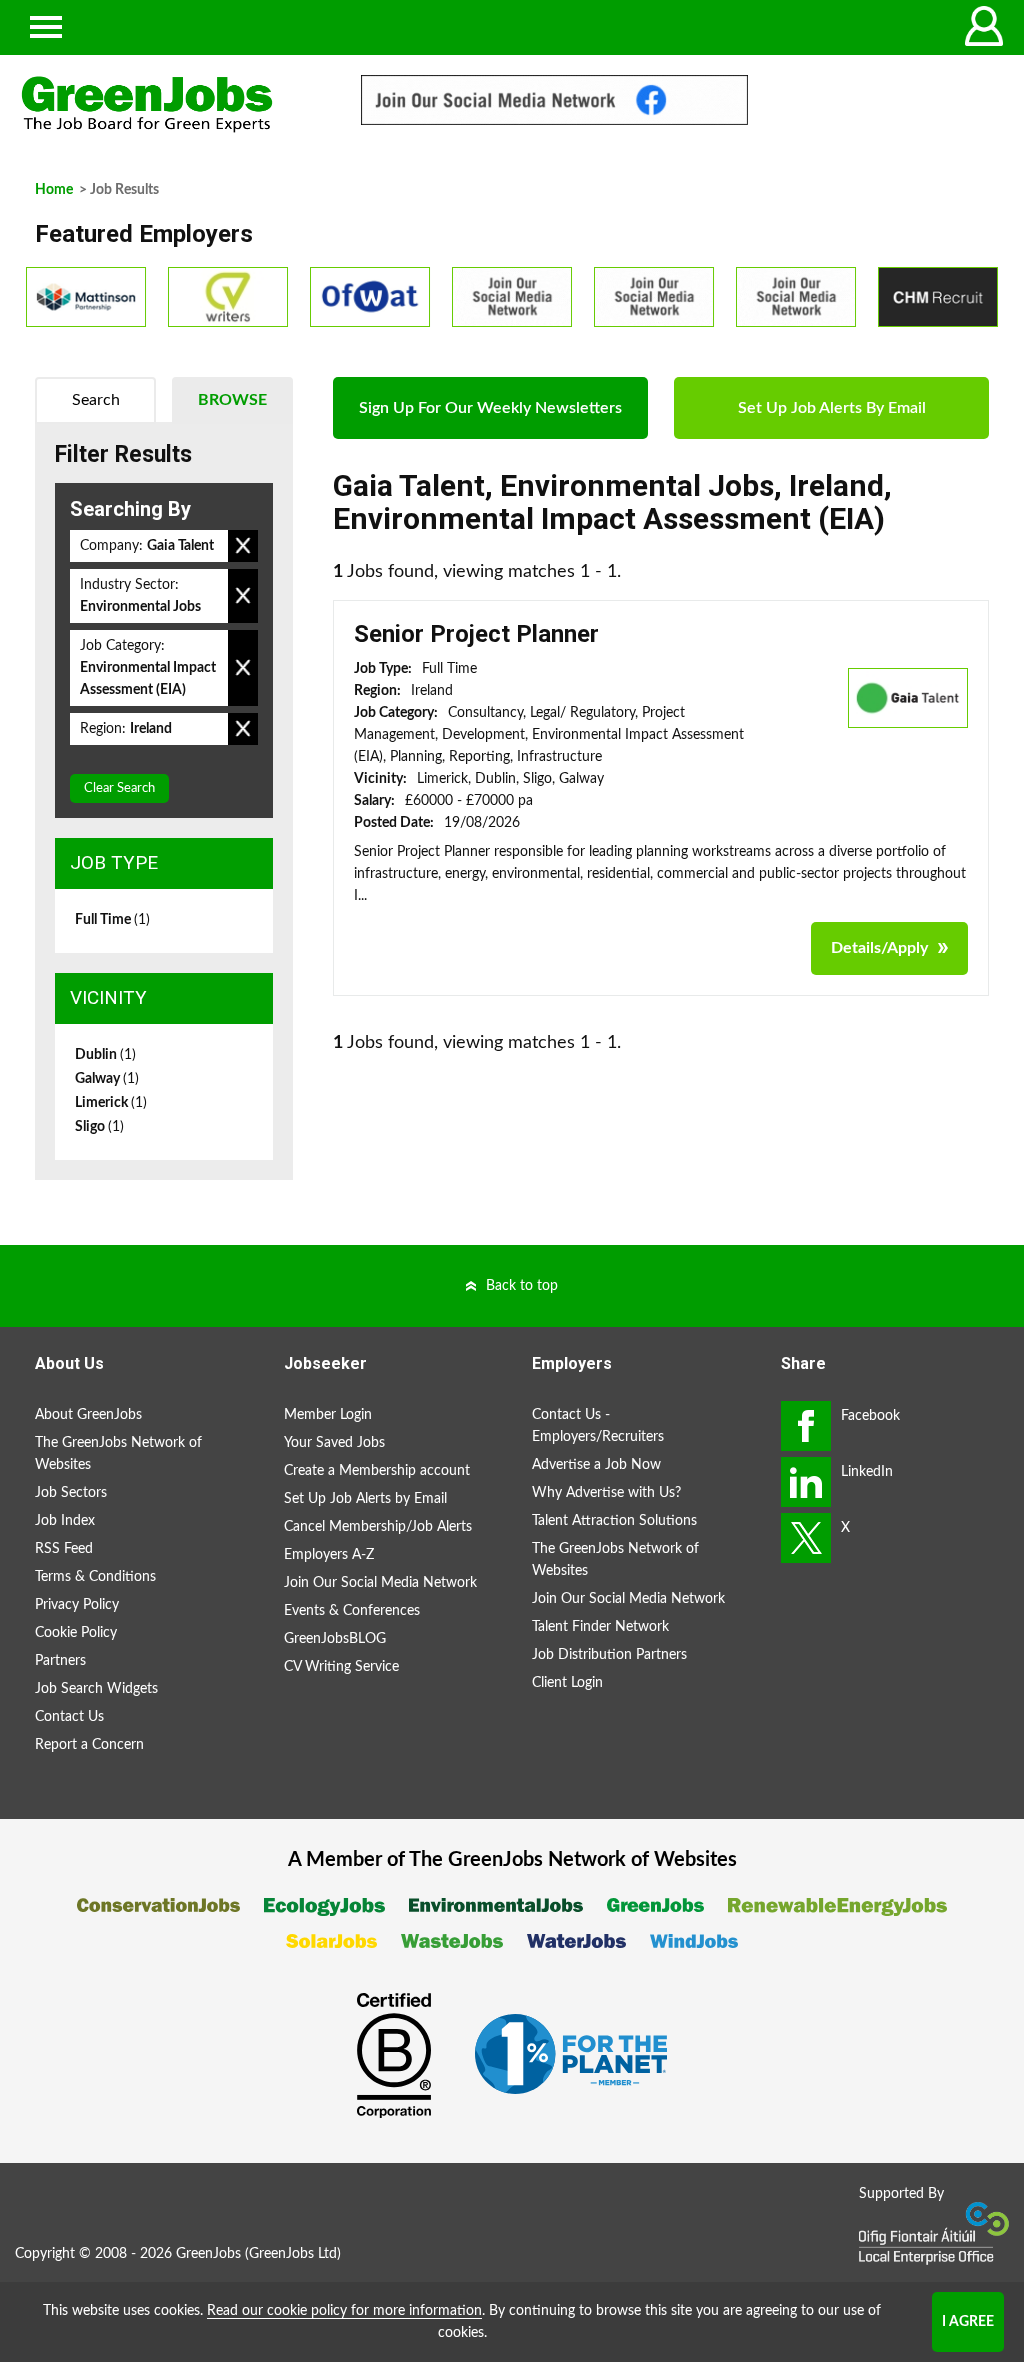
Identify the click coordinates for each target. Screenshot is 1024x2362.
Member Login (328, 1415)
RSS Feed (64, 1549)
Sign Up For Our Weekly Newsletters (490, 408)
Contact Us (69, 1717)
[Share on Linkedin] (806, 1482)
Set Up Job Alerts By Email (832, 408)
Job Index (65, 1521)
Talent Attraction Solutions (614, 1521)
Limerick (111, 1103)
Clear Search (119, 788)
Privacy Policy (77, 1605)
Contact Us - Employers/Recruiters (598, 1426)
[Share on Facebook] (806, 1426)
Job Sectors (71, 1493)
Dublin (105, 1055)
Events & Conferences (352, 1611)
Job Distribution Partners (609, 1655)
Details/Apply (879, 948)
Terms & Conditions (95, 1577)
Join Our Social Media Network (380, 1583)
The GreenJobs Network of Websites (118, 1454)
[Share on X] (806, 1538)
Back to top (522, 1286)
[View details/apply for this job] (908, 697)
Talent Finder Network (600, 1627)
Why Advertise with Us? (606, 1493)
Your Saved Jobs (334, 1443)
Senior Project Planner (476, 634)
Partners (60, 1661)
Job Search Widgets (96, 1689)
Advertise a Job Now (596, 1465)
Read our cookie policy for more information (344, 2311)
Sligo (99, 1127)
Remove (243, 546)
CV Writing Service (341, 1667)
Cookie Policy (76, 1633)
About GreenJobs (88, 1415)
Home (54, 190)
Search (96, 400)
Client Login (567, 1683)
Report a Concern (89, 1745)
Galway (107, 1079)
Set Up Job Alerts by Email (365, 1499)
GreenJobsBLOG (335, 1639)
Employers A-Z (329, 1555)
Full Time (112, 920)
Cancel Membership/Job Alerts (378, 1527)
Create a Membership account (377, 1471)
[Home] (170, 104)
